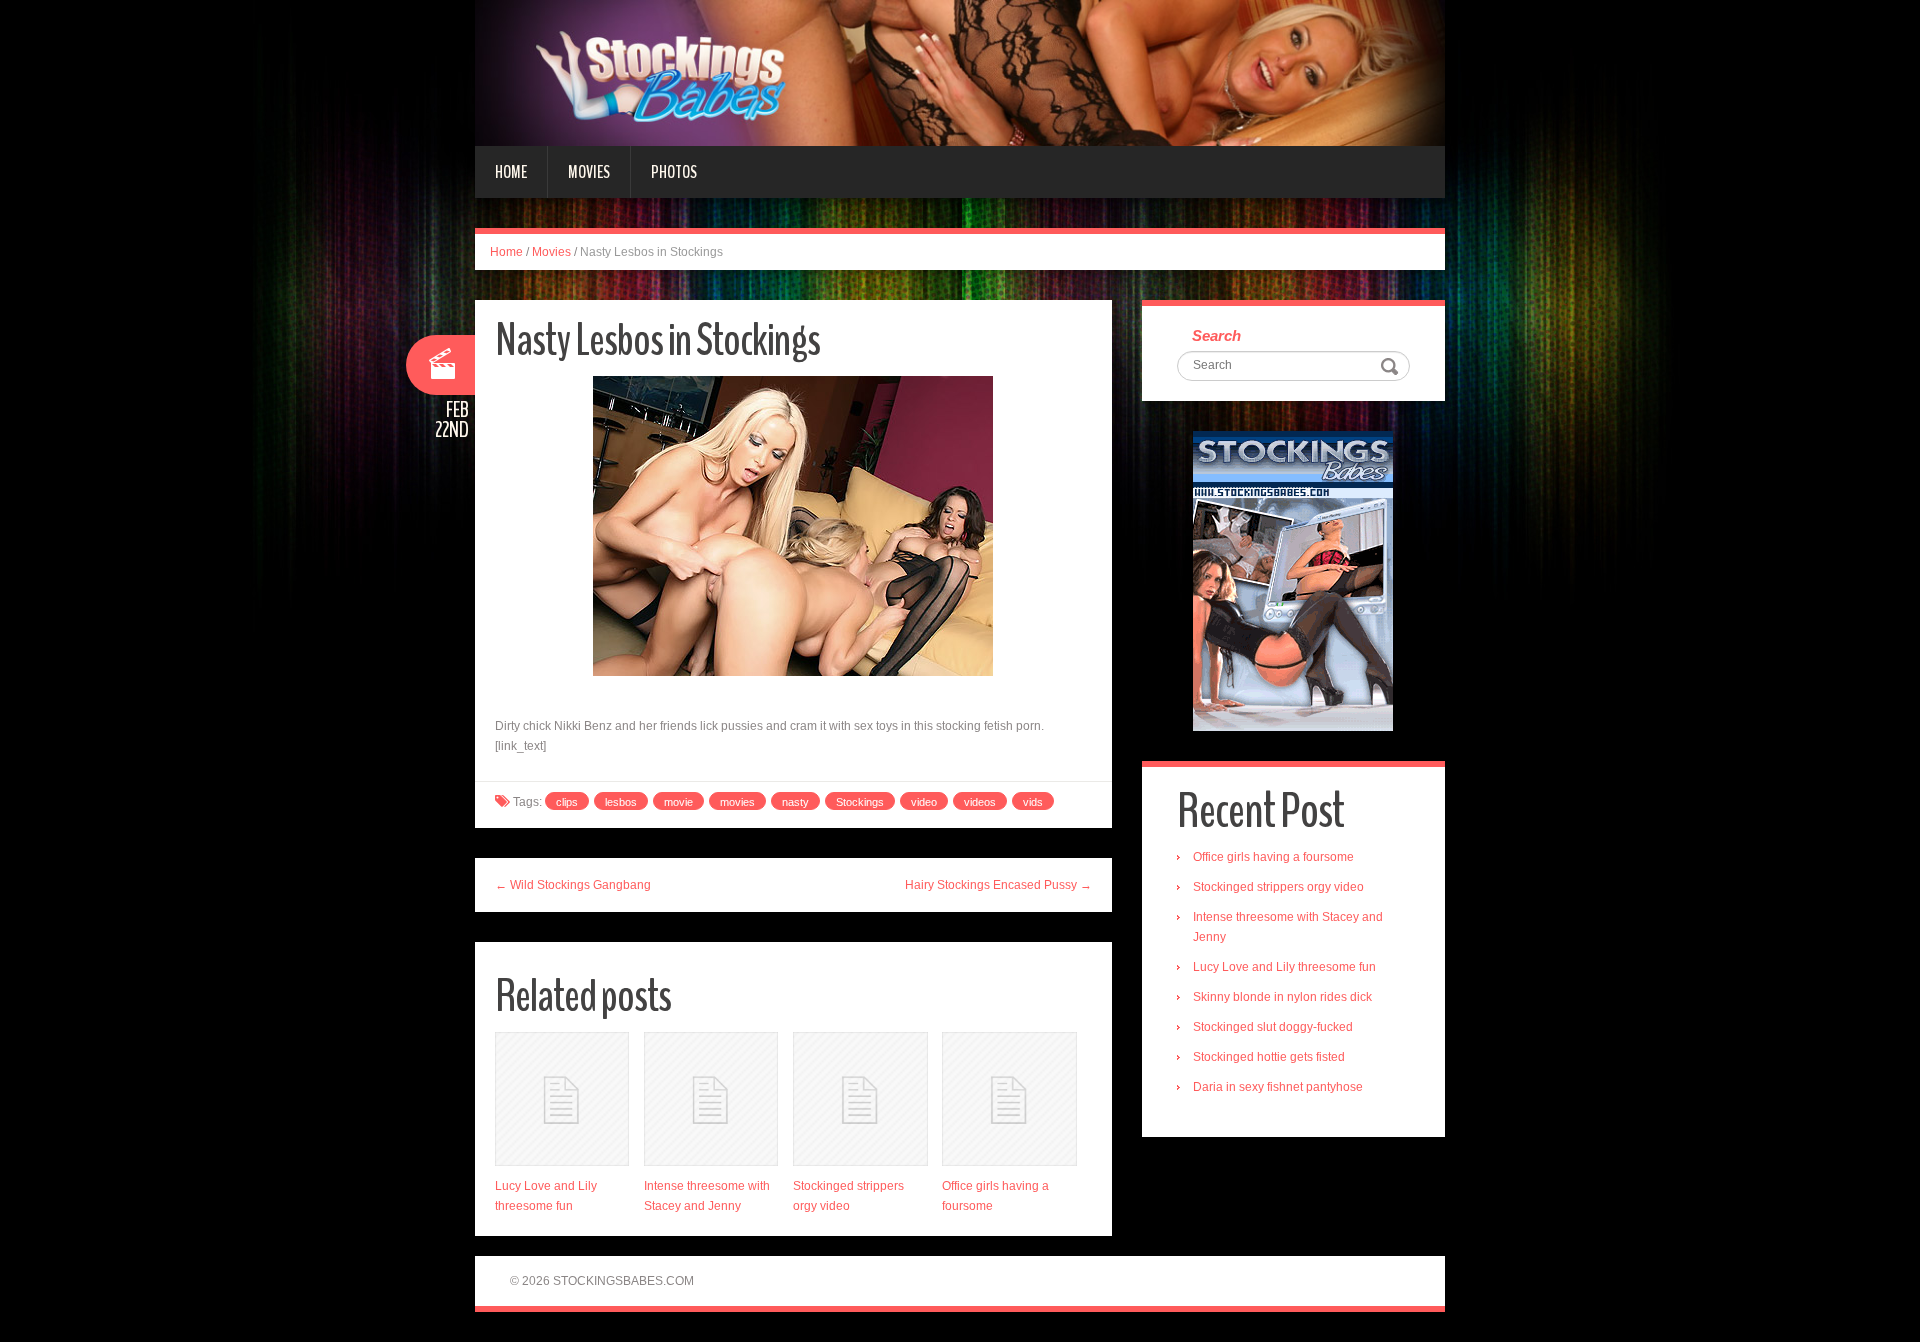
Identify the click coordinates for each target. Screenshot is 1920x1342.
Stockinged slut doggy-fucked (1273, 1027)
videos (980, 802)
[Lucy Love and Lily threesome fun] (562, 1099)
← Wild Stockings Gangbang (573, 885)
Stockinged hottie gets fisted (1269, 1057)
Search (1216, 335)
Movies (589, 172)
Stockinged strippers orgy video (1278, 887)
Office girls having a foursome (1273, 857)
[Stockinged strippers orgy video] (860, 1099)
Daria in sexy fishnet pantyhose (1278, 1087)
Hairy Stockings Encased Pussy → (998, 885)
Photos (674, 172)
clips (567, 802)
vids (1033, 802)
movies (737, 802)
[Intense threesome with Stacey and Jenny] (711, 1099)
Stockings (860, 802)
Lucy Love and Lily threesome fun (1284, 967)
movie (678, 802)
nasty (795, 802)
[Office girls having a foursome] (1009, 1099)
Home (511, 172)
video (924, 802)
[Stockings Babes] (960, 72)
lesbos (621, 802)
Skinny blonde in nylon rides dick (1282, 997)
